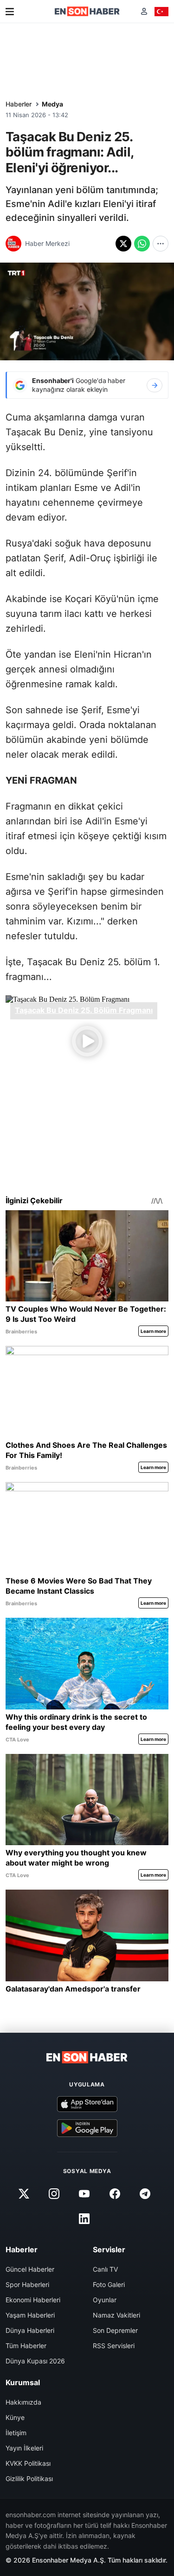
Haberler (19, 104)
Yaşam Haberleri (30, 2315)
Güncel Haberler (30, 2269)
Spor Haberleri (27, 2284)
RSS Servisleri (114, 2346)
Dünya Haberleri (30, 2330)
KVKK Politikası (28, 2463)
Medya (52, 104)
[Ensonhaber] (87, 11)
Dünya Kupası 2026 (35, 2361)
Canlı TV (105, 2269)
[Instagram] (54, 2193)
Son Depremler (115, 2330)
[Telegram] (145, 2193)
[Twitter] (24, 2193)
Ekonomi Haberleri (33, 2300)
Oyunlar (105, 2300)
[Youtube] (84, 2193)
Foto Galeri (109, 2284)
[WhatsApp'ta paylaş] (142, 244)
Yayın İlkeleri (24, 2448)
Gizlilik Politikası (29, 2479)
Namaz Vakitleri (116, 2315)
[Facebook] (115, 2193)
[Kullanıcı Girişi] (144, 11)
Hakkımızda (23, 2402)
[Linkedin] (84, 2218)
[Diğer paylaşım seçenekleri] (161, 244)
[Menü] (10, 12)
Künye (15, 2417)
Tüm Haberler (26, 2346)
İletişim (16, 2433)
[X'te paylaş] (123, 244)
